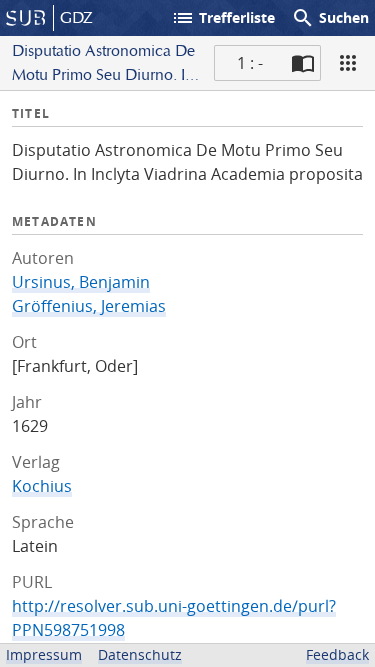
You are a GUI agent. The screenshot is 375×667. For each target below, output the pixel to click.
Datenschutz (140, 654)
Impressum (44, 654)
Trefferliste (223, 18)
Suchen (330, 18)
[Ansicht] (348, 63)
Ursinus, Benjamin (81, 282)
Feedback (337, 654)
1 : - (250, 63)
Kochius (42, 486)
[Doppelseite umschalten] (303, 63)
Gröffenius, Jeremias (89, 306)
